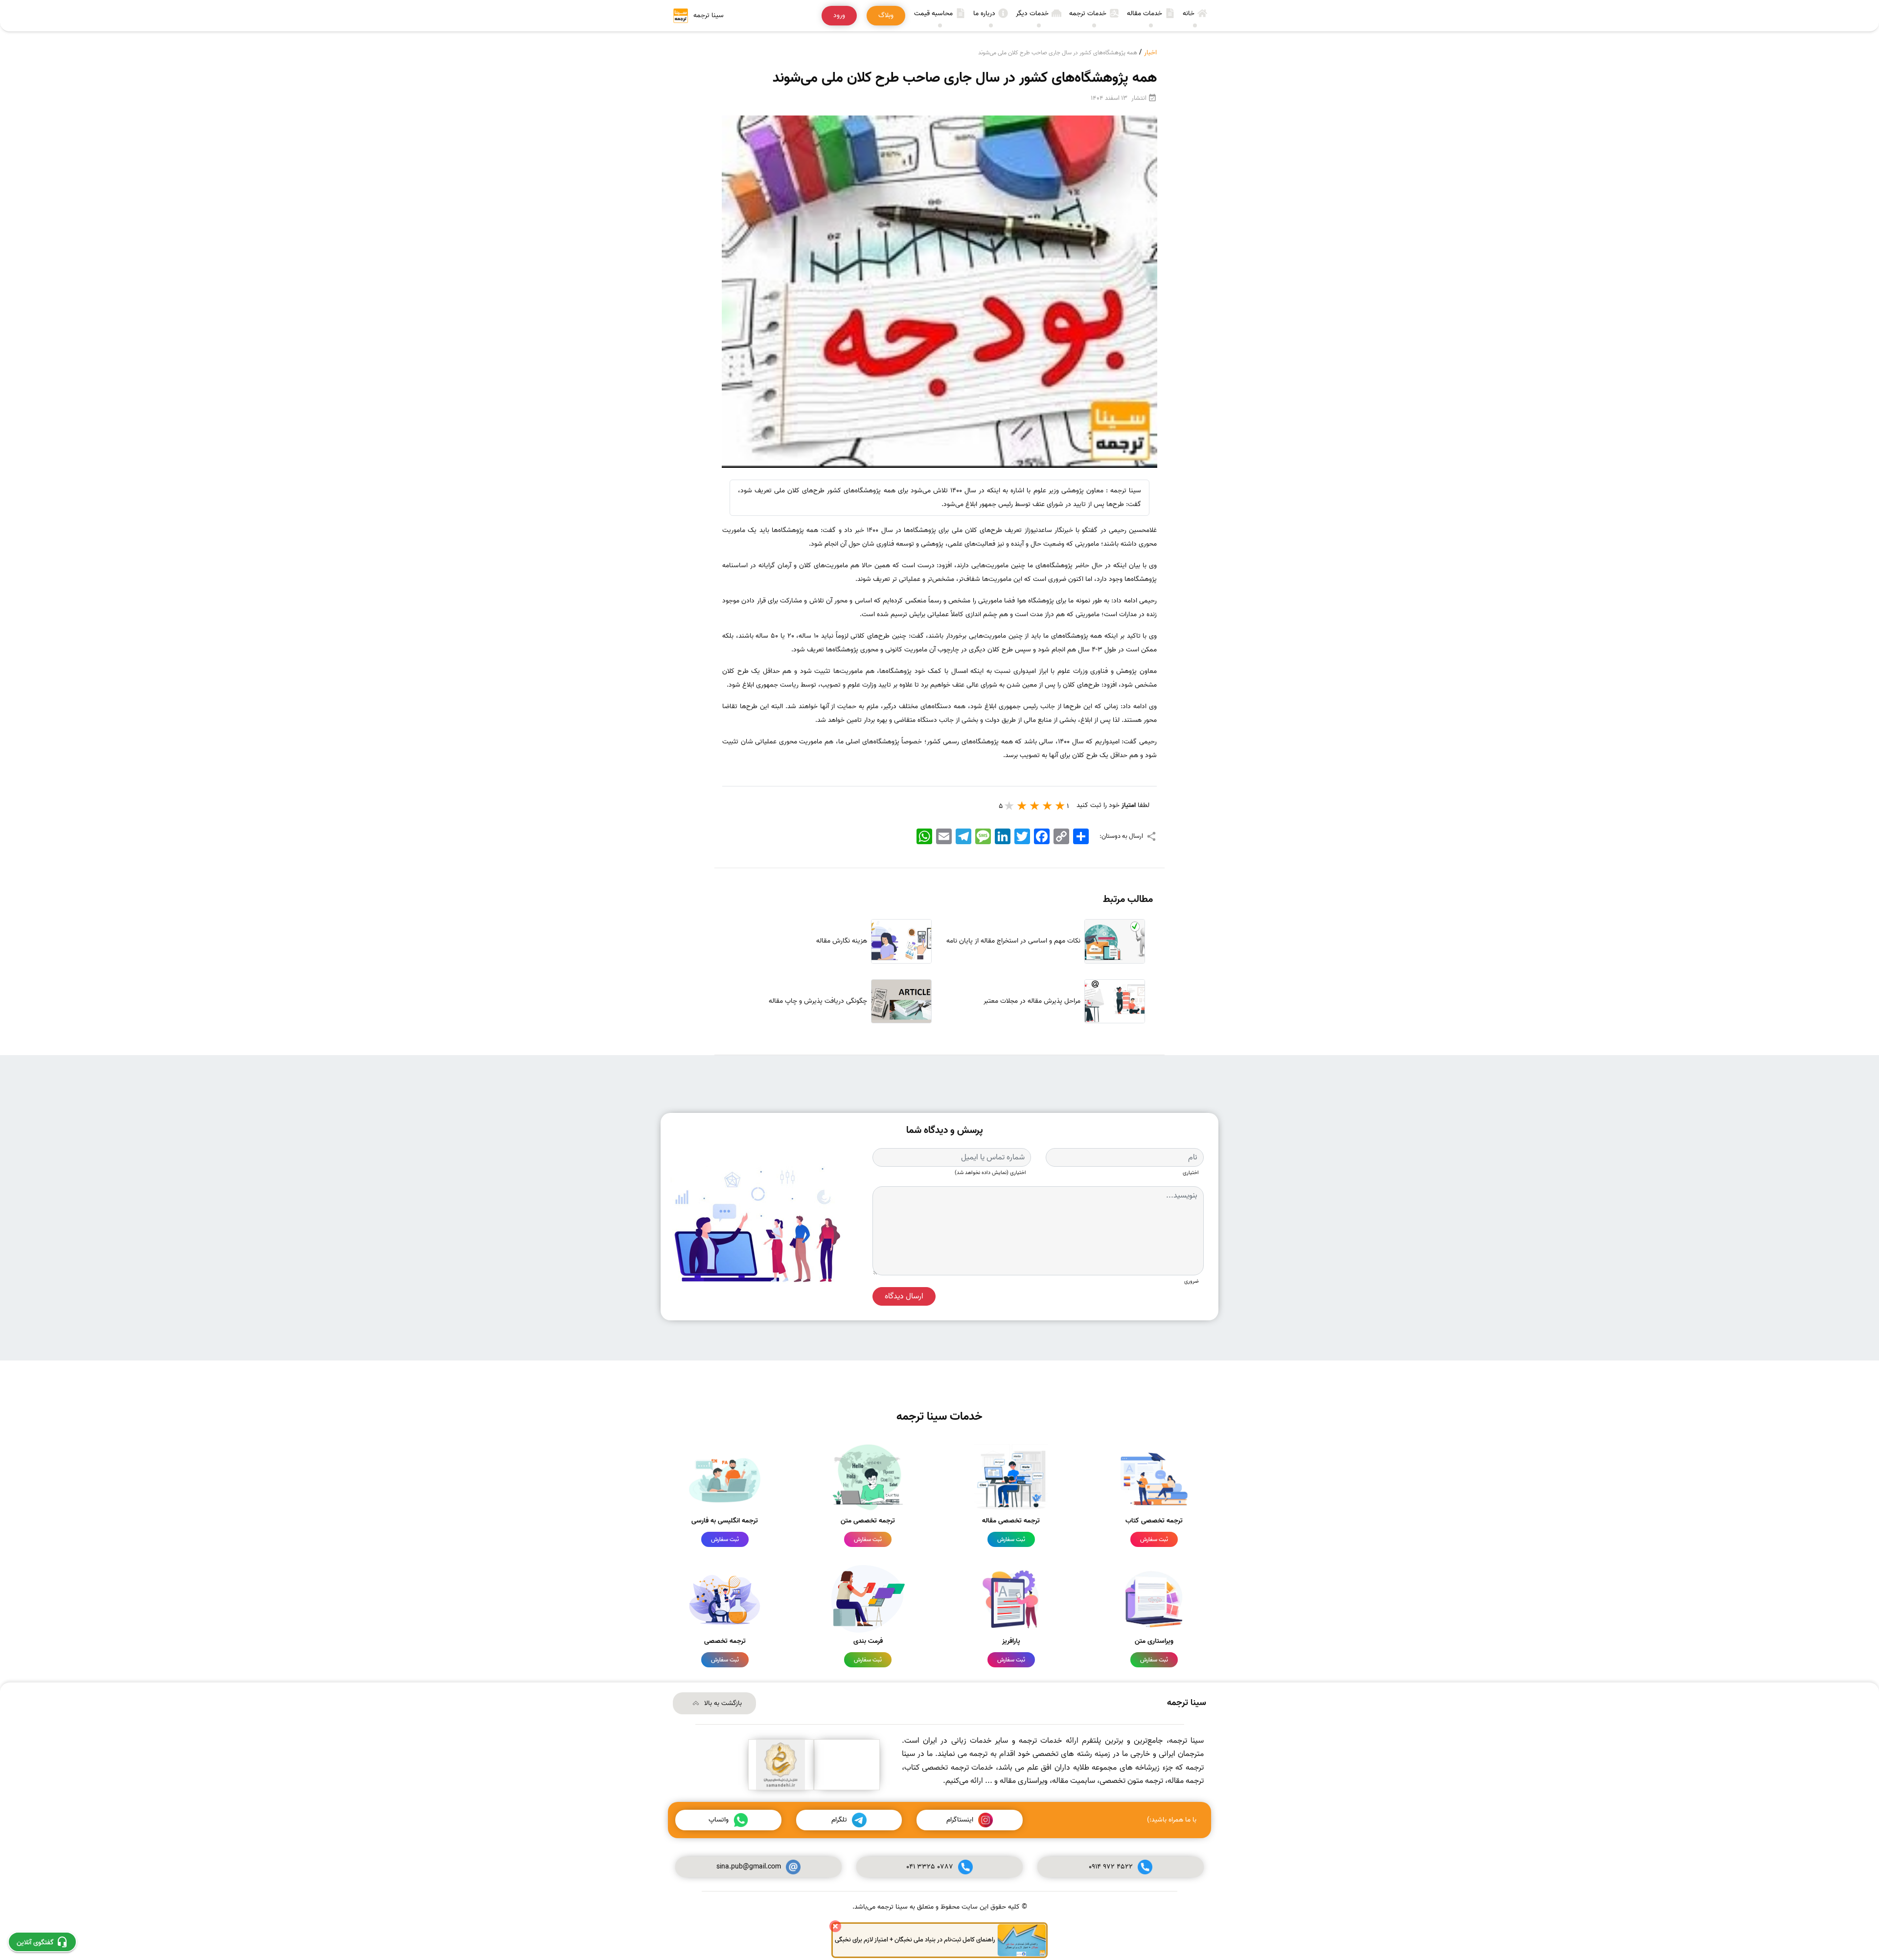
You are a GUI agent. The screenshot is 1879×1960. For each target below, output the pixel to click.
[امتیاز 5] (1009, 806)
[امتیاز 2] (1048, 806)
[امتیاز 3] (1035, 806)
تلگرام (839, 1820)
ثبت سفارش (1154, 1539)
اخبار (1150, 53)
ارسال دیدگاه (904, 1296)
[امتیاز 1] (1060, 806)
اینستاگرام (960, 1820)
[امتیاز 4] (1022, 806)
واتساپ (719, 1820)
